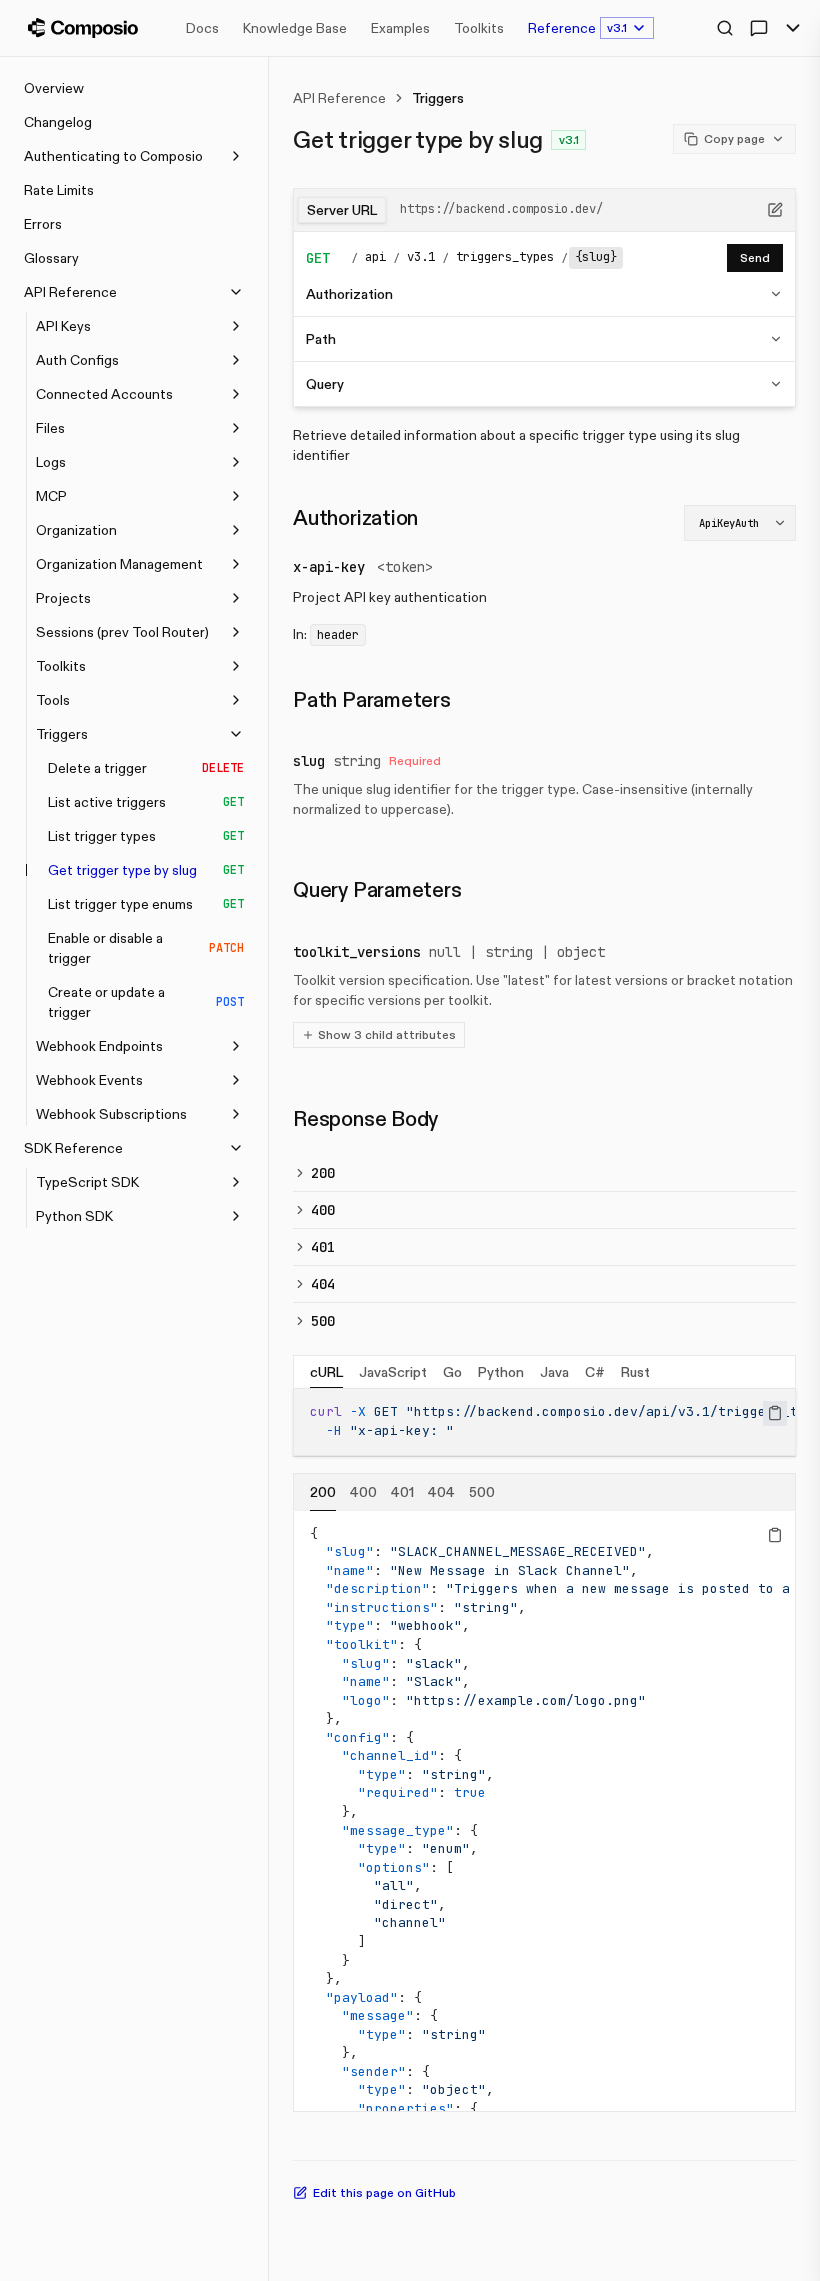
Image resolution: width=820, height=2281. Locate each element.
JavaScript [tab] (393, 1372)
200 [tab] (323, 1492)
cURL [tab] (326, 1372)
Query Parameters (377, 890)
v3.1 (617, 27)
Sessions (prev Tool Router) (122, 632)
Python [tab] (501, 1372)
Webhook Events (89, 1080)
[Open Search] (725, 28)
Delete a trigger (146, 768)
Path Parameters (372, 700)
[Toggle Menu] (793, 28)
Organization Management (119, 564)
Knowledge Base (295, 28)
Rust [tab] (635, 1372)
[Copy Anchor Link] (434, 518)
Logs (51, 462)
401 (323, 1247)
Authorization (349, 294)
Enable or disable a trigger (146, 948)
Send (755, 257)
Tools (53, 700)
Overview (54, 88)
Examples (400, 28)
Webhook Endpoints (99, 1046)
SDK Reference (73, 1148)
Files (50, 428)
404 (323, 1284)
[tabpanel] (544, 1421)
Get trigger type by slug (146, 870)
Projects (63, 598)
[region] (544, 1421)
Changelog (58, 122)
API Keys (63, 326)
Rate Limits (59, 190)
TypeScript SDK (87, 1182)
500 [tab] (482, 1492)
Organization (76, 530)
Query (325, 384)
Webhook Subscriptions (111, 1114)
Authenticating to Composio (113, 156)
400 (323, 1210)
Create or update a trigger (146, 1002)
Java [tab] (554, 1372)
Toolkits (479, 28)
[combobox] (740, 523)
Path (321, 339)
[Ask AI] (759, 28)
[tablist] (544, 1372)
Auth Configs (77, 360)
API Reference (70, 292)
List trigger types (146, 836)
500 (323, 1321)
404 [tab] (441, 1492)
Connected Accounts (104, 394)
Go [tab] (452, 1372)
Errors (43, 224)
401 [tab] (402, 1492)
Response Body (365, 1119)
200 (323, 1173)
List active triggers (146, 802)
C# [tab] (595, 1372)
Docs (202, 28)
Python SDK (74, 1216)
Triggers (62, 734)
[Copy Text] (775, 1413)
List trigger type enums (146, 904)
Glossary (51, 258)
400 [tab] (363, 1492)
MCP (51, 496)
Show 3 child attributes (387, 1034)
